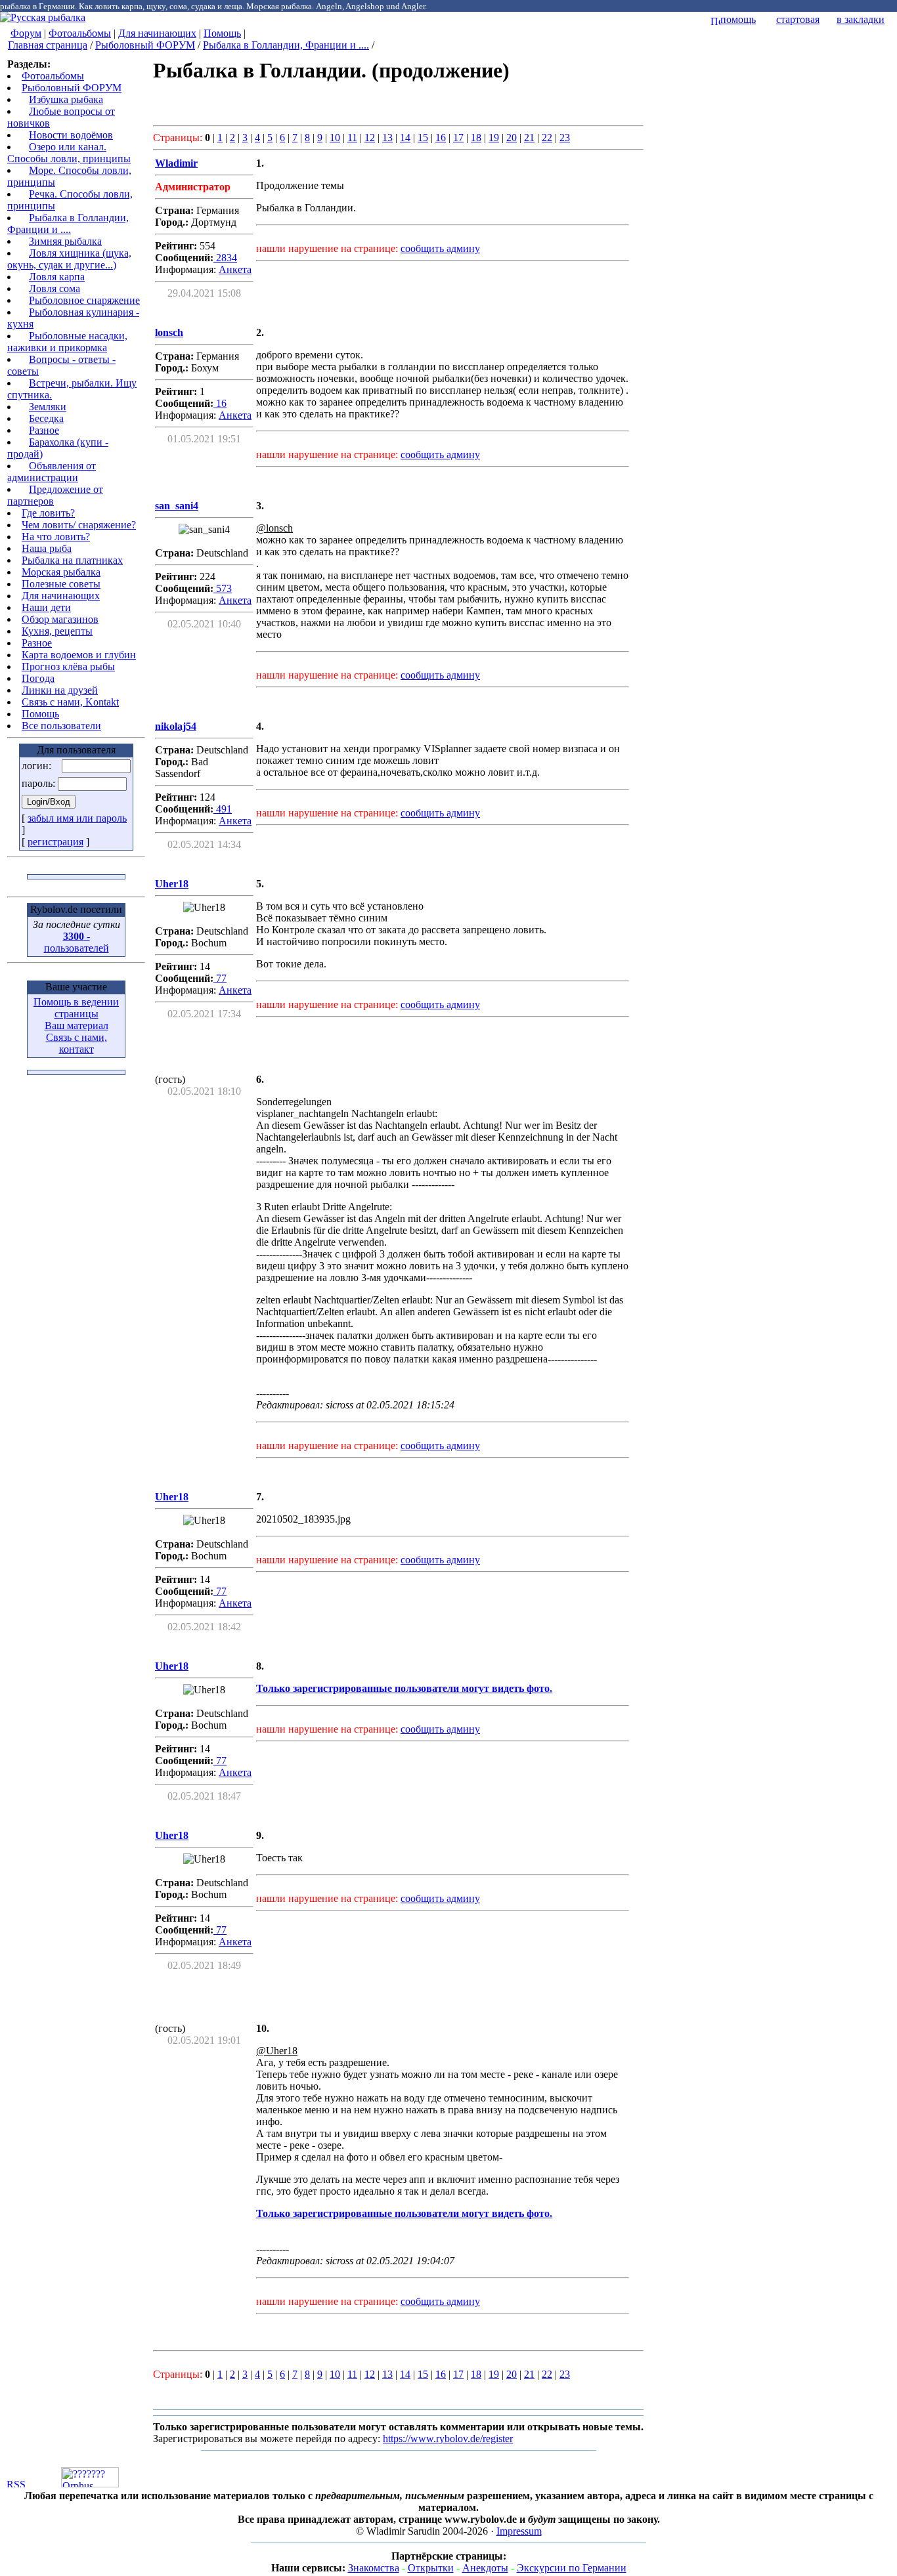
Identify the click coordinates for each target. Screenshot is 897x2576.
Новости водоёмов (71, 135)
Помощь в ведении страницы (76, 1008)
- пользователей (77, 942)
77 (220, 978)
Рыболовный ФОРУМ (145, 45)
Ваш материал (77, 1025)
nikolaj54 (176, 726)
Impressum (519, 2531)
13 (387, 137)
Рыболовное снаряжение (84, 300)
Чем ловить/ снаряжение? (79, 525)
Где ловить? (48, 513)
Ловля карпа (57, 277)
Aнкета (235, 269)
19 (494, 137)
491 (223, 809)
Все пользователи (61, 726)
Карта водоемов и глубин (79, 655)
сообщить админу (440, 248)
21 (529, 137)
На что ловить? (56, 537)
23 (565, 137)
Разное (44, 430)
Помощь (222, 33)
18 (476, 137)
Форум (26, 33)
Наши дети (46, 607)
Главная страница (48, 45)
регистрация (55, 842)
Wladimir (176, 163)
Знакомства (374, 2568)
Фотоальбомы (80, 33)
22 (547, 137)
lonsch (169, 332)
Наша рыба (47, 548)
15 (423, 137)
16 (441, 137)
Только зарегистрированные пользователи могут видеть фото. (404, 1688)
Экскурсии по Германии (572, 2568)
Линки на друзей (60, 690)
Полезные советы (61, 584)
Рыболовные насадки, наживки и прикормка (67, 342)
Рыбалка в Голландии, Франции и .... (286, 45)
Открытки (431, 2568)
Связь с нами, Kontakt (70, 702)
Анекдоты (485, 2568)
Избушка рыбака (66, 99)
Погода (38, 678)
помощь (738, 19)
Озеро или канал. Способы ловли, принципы (69, 153)
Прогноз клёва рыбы (68, 666)
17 (458, 137)
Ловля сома (55, 288)
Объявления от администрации (52, 472)
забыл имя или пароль (77, 818)
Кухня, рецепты (57, 631)
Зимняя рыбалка (65, 241)
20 (512, 137)
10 (335, 137)
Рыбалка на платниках (72, 560)
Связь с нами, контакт (77, 1043)
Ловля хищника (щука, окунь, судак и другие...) (69, 259)
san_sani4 (177, 506)
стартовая (798, 19)
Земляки (48, 407)
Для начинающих (157, 33)
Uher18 (172, 884)
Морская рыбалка (61, 572)
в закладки (861, 19)
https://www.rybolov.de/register (448, 2439)
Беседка (46, 418)
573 (223, 588)
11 (352, 137)
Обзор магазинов (60, 619)
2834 (225, 258)
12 (370, 137)
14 (405, 137)
